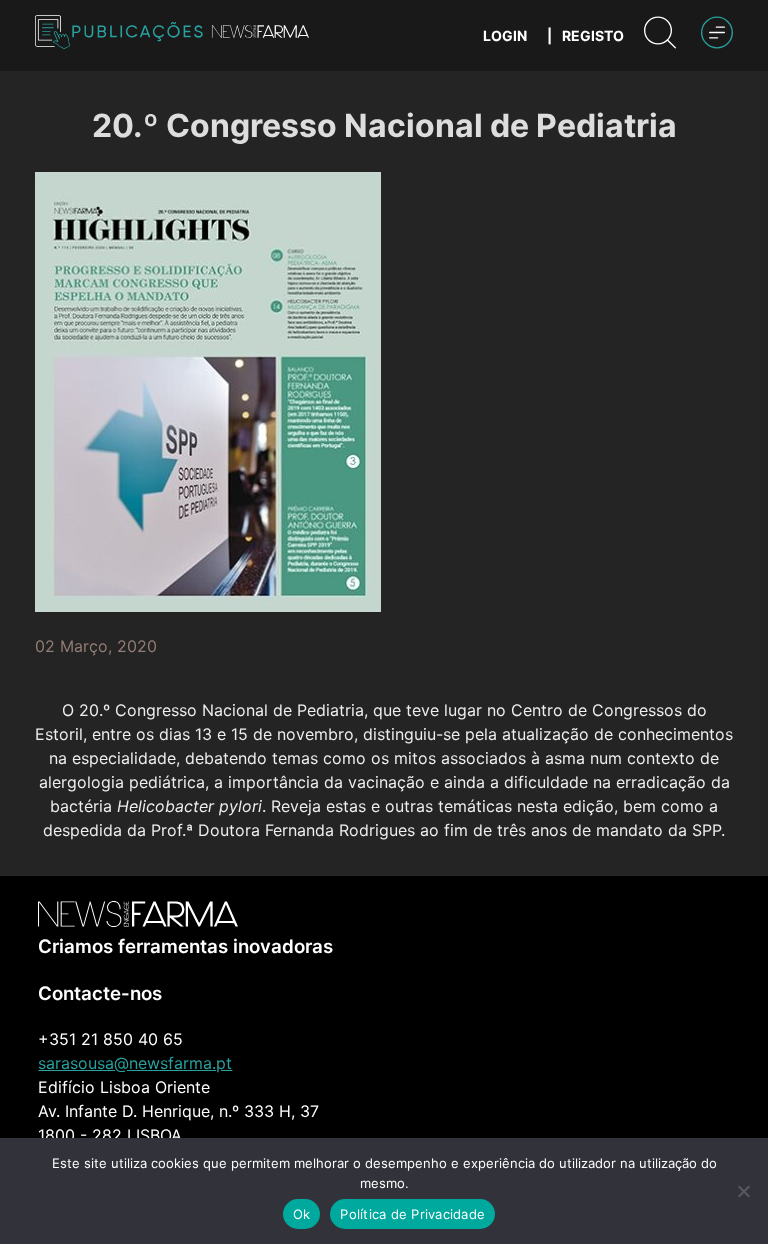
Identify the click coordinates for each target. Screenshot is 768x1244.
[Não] (743, 1191)
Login (505, 35)
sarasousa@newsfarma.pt (135, 1063)
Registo (593, 35)
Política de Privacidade (412, 1214)
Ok (302, 1214)
